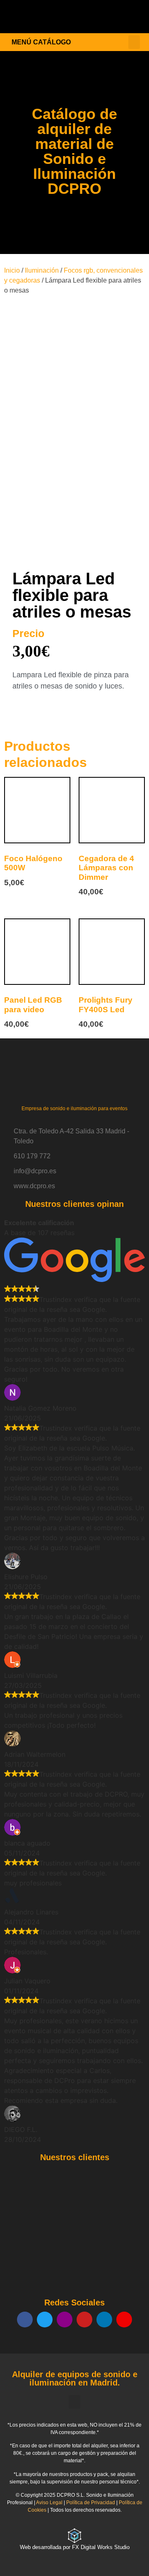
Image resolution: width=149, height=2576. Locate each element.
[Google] (124, 2320)
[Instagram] (65, 2320)
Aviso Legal (49, 2503)
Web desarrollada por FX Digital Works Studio (75, 2547)
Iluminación (42, 270)
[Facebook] (25, 2320)
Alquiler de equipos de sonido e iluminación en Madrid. (75, 2378)
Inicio (12, 270)
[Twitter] (45, 2320)
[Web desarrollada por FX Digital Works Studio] (74, 2536)
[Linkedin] (104, 2320)
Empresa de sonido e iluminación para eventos (74, 1109)
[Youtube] (84, 2320)
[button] (134, 17)
